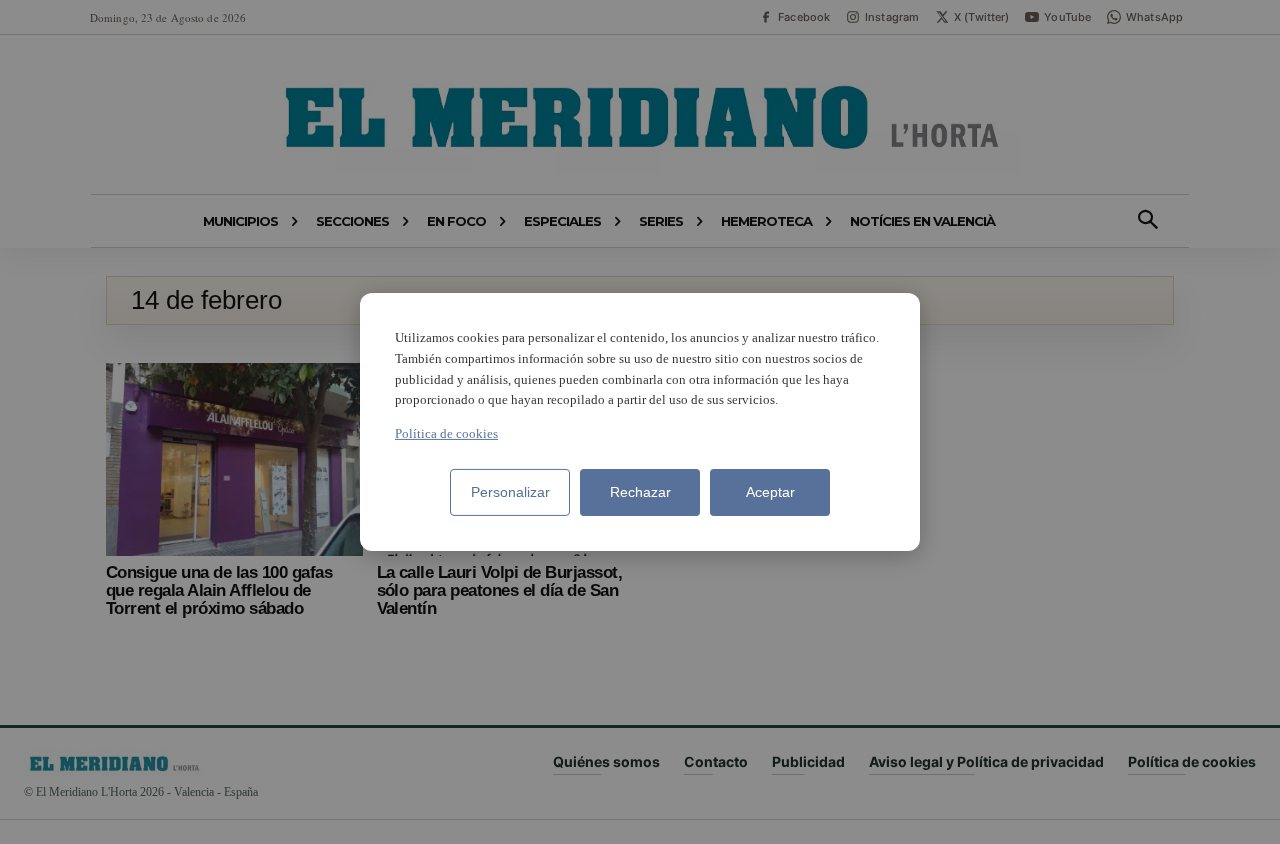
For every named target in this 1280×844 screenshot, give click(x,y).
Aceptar (770, 492)
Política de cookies (446, 433)
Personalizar (510, 492)
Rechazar (640, 492)
